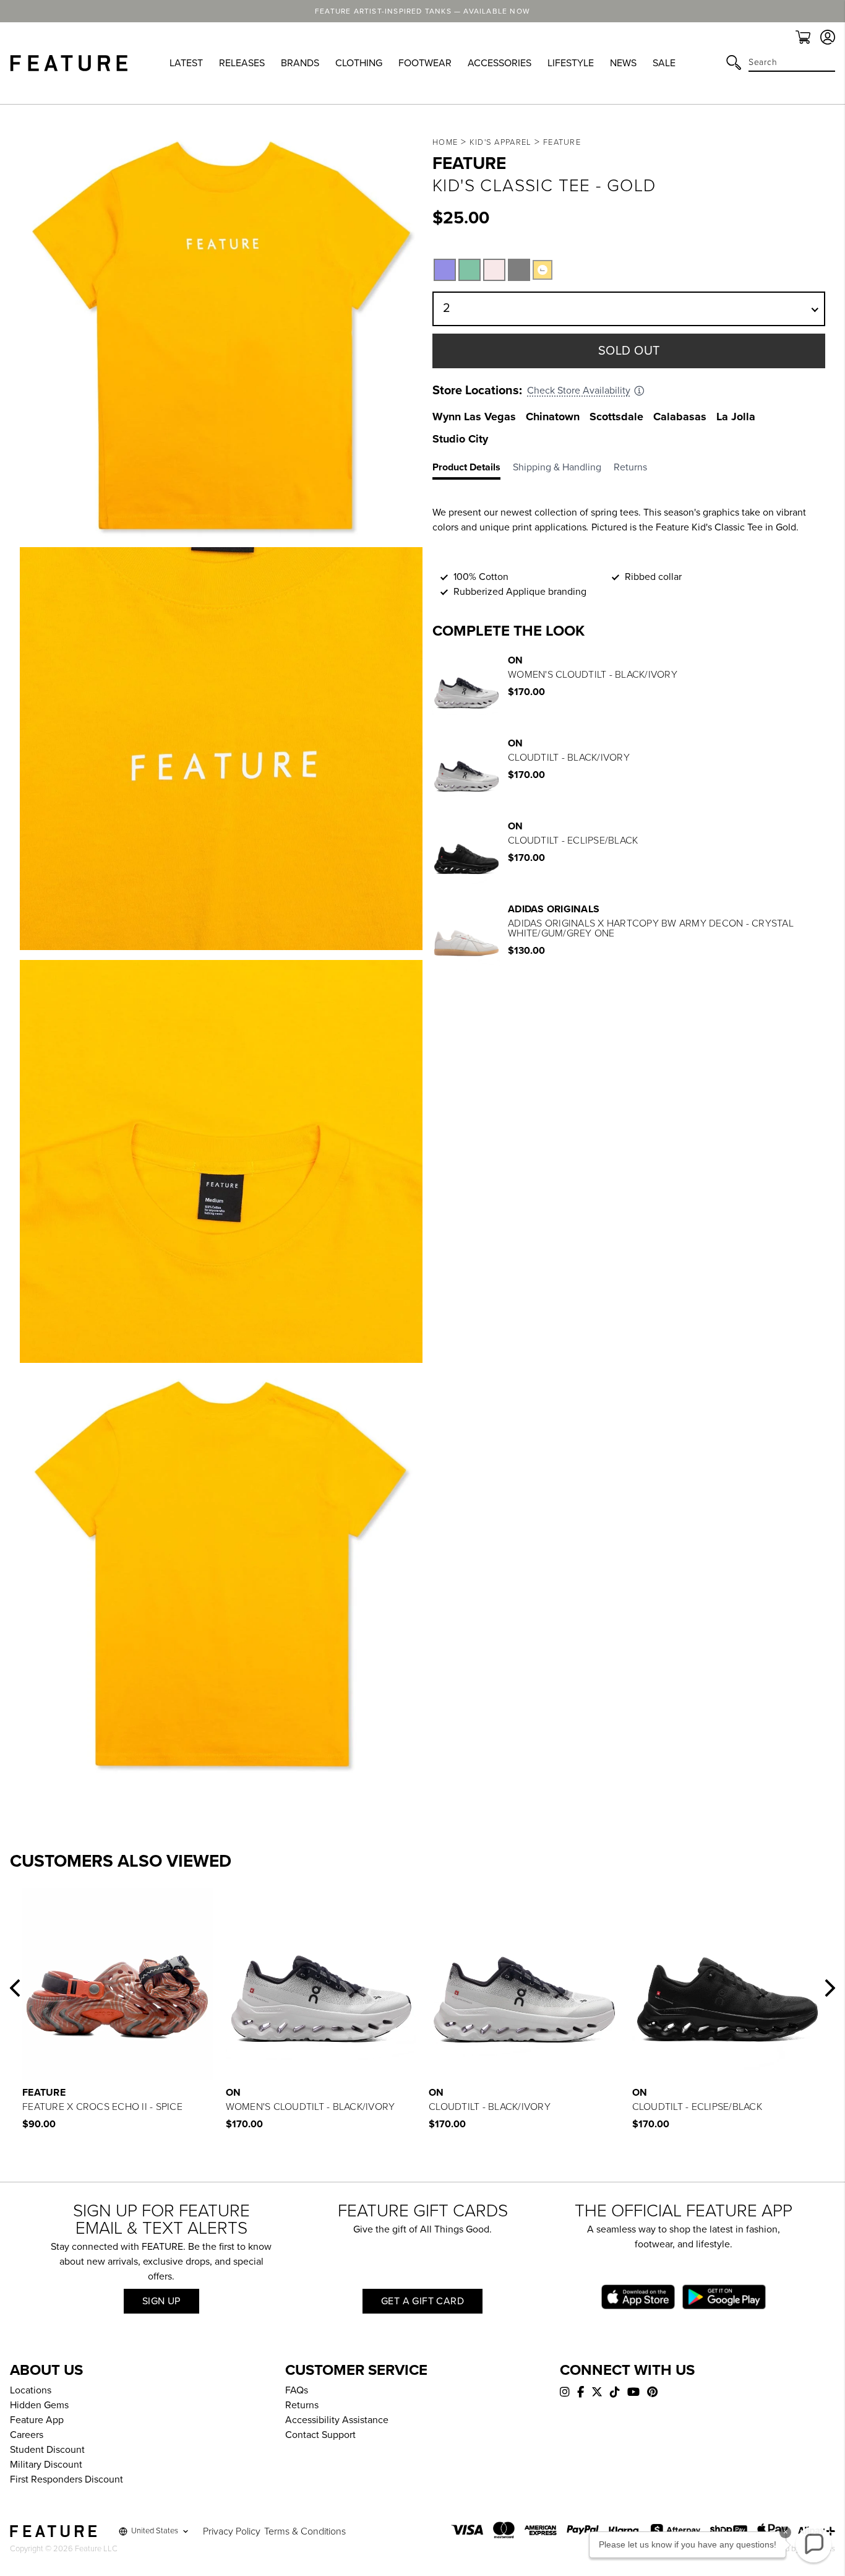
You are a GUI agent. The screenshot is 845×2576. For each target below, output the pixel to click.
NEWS (623, 63)
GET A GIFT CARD (422, 2301)
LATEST (186, 63)
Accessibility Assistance (337, 2420)
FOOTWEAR (425, 63)
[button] (15, 1988)
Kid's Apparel (501, 142)
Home (445, 142)
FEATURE (562, 142)
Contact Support (320, 2435)
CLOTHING (359, 63)
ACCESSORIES (500, 63)
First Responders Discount (66, 2479)
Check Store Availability (579, 391)
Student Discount (47, 2450)
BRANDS (300, 63)
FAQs (297, 2390)
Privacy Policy (232, 2531)
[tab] (473, 470)
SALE (664, 63)
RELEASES (242, 63)
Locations (31, 2390)
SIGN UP (161, 2301)
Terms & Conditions (305, 2531)
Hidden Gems (39, 2405)
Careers (27, 2435)
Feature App (37, 2420)
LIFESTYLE (571, 63)
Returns (302, 2405)
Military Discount (46, 2465)
